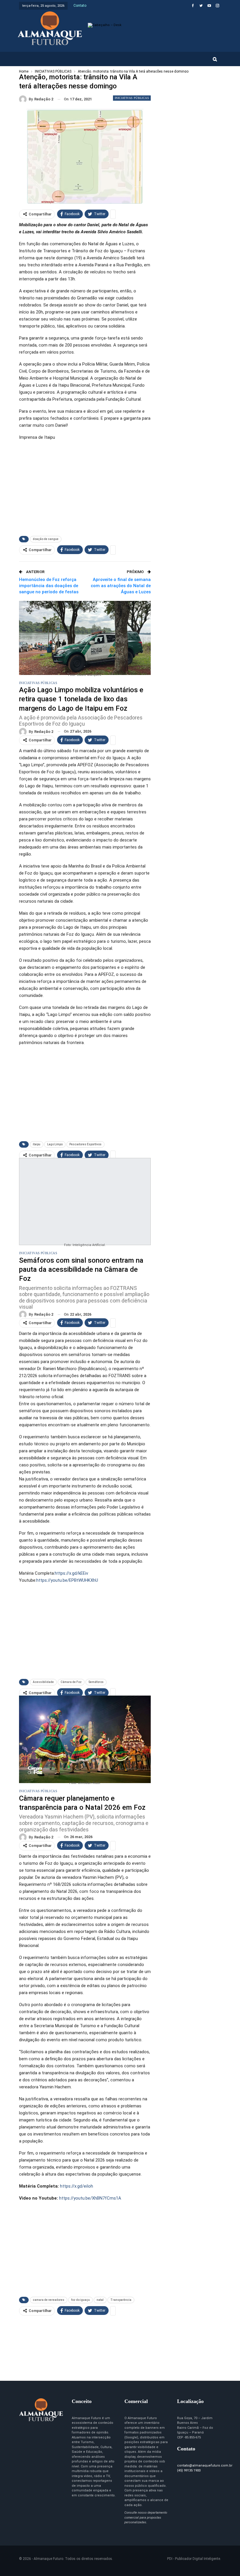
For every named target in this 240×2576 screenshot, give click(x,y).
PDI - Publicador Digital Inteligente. (194, 2559)
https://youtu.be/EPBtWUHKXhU (67, 1580)
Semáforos (96, 1682)
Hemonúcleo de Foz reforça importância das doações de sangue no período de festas (49, 586)
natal (100, 2300)
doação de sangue (46, 539)
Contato (80, 6)
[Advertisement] (85, 487)
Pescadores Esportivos (85, 1144)
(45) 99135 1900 (189, 2470)
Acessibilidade (43, 1682)
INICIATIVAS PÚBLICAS (132, 98)
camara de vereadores (49, 2300)
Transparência (121, 2300)
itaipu (37, 1144)
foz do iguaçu (80, 2300)
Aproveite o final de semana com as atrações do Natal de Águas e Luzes (121, 586)
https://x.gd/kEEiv (71, 1573)
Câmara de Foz (71, 1682)
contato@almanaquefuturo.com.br (205, 2466)
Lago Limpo (55, 1144)
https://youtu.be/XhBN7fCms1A (90, 2198)
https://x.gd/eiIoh (77, 2186)
